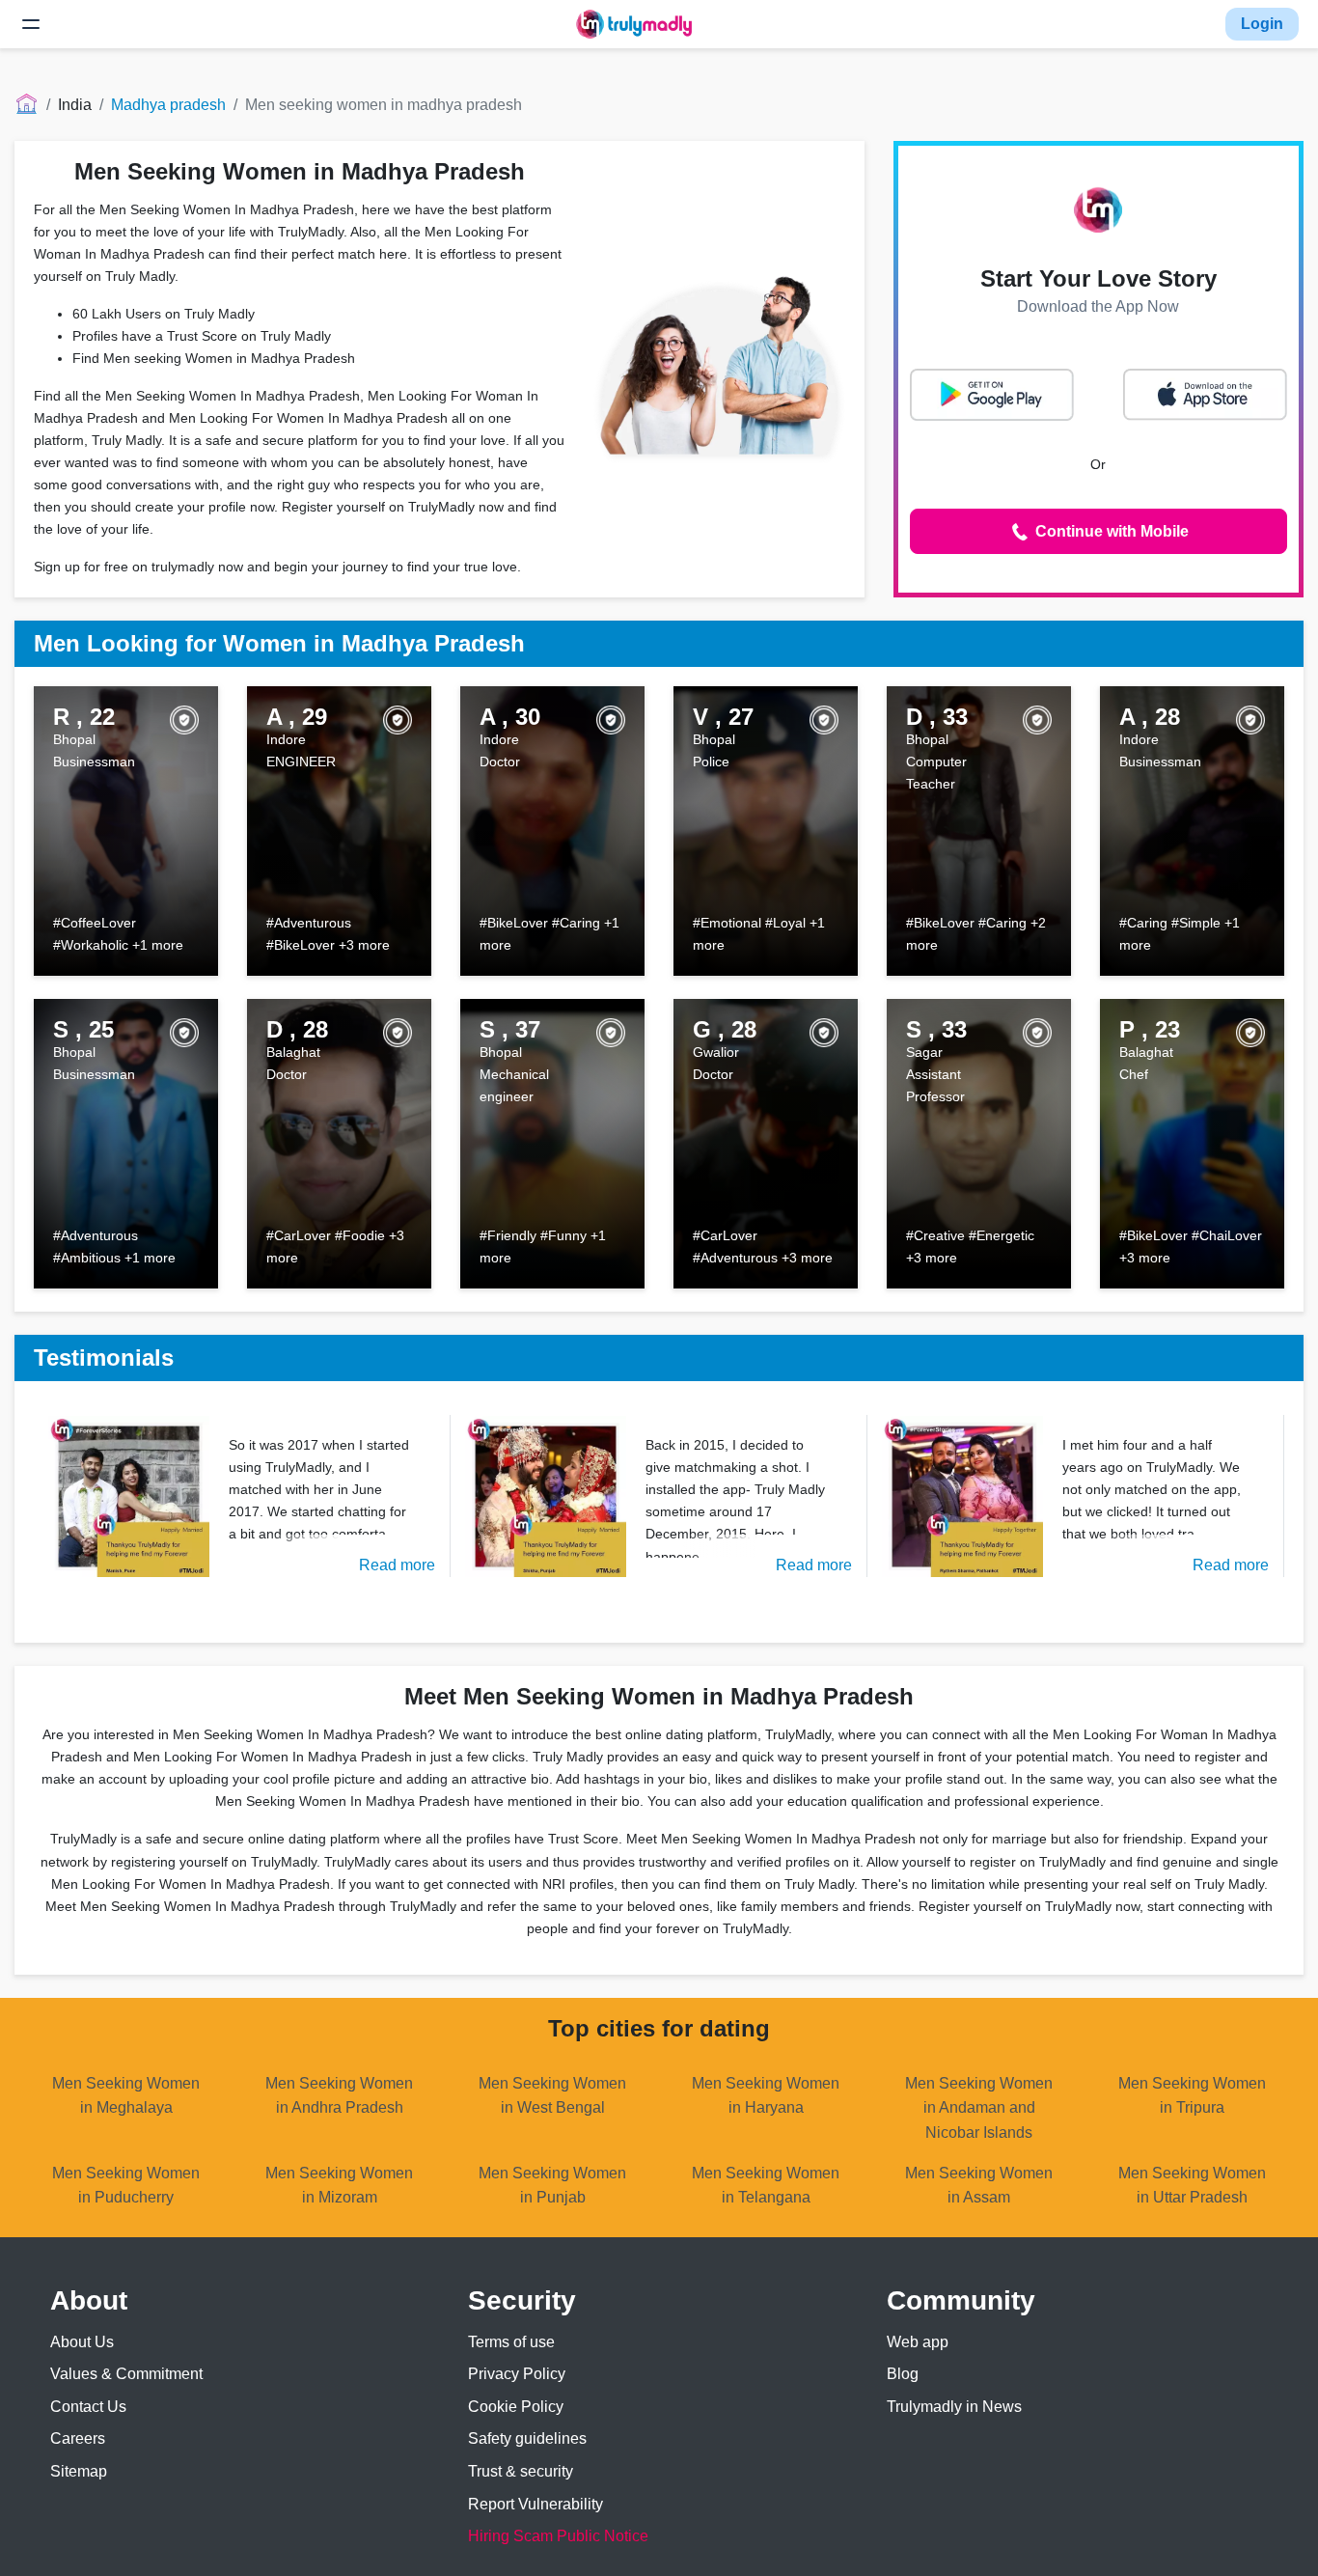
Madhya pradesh (168, 105)
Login (1262, 24)
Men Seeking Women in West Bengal (552, 2096)
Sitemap (79, 2471)
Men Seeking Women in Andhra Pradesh (339, 2096)
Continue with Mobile (1110, 531)
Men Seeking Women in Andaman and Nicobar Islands (979, 2108)
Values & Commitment (126, 2374)
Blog (903, 2374)
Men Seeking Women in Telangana (766, 2186)
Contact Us (88, 2407)
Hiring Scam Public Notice (558, 2536)
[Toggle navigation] (31, 24)
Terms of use (511, 2342)
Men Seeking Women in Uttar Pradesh (1192, 2186)
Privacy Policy (517, 2374)
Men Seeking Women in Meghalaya (126, 2096)
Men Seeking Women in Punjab (552, 2186)
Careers (78, 2438)
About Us (82, 2342)
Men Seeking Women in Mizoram (339, 2186)
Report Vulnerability (535, 2504)
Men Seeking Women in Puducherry (126, 2186)
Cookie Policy (516, 2407)
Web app (918, 2342)
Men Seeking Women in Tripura (1192, 2096)
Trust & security (521, 2471)
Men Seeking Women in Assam (979, 2186)
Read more (397, 1565)
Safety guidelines (527, 2438)
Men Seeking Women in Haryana (766, 2096)
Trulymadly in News (954, 2407)
